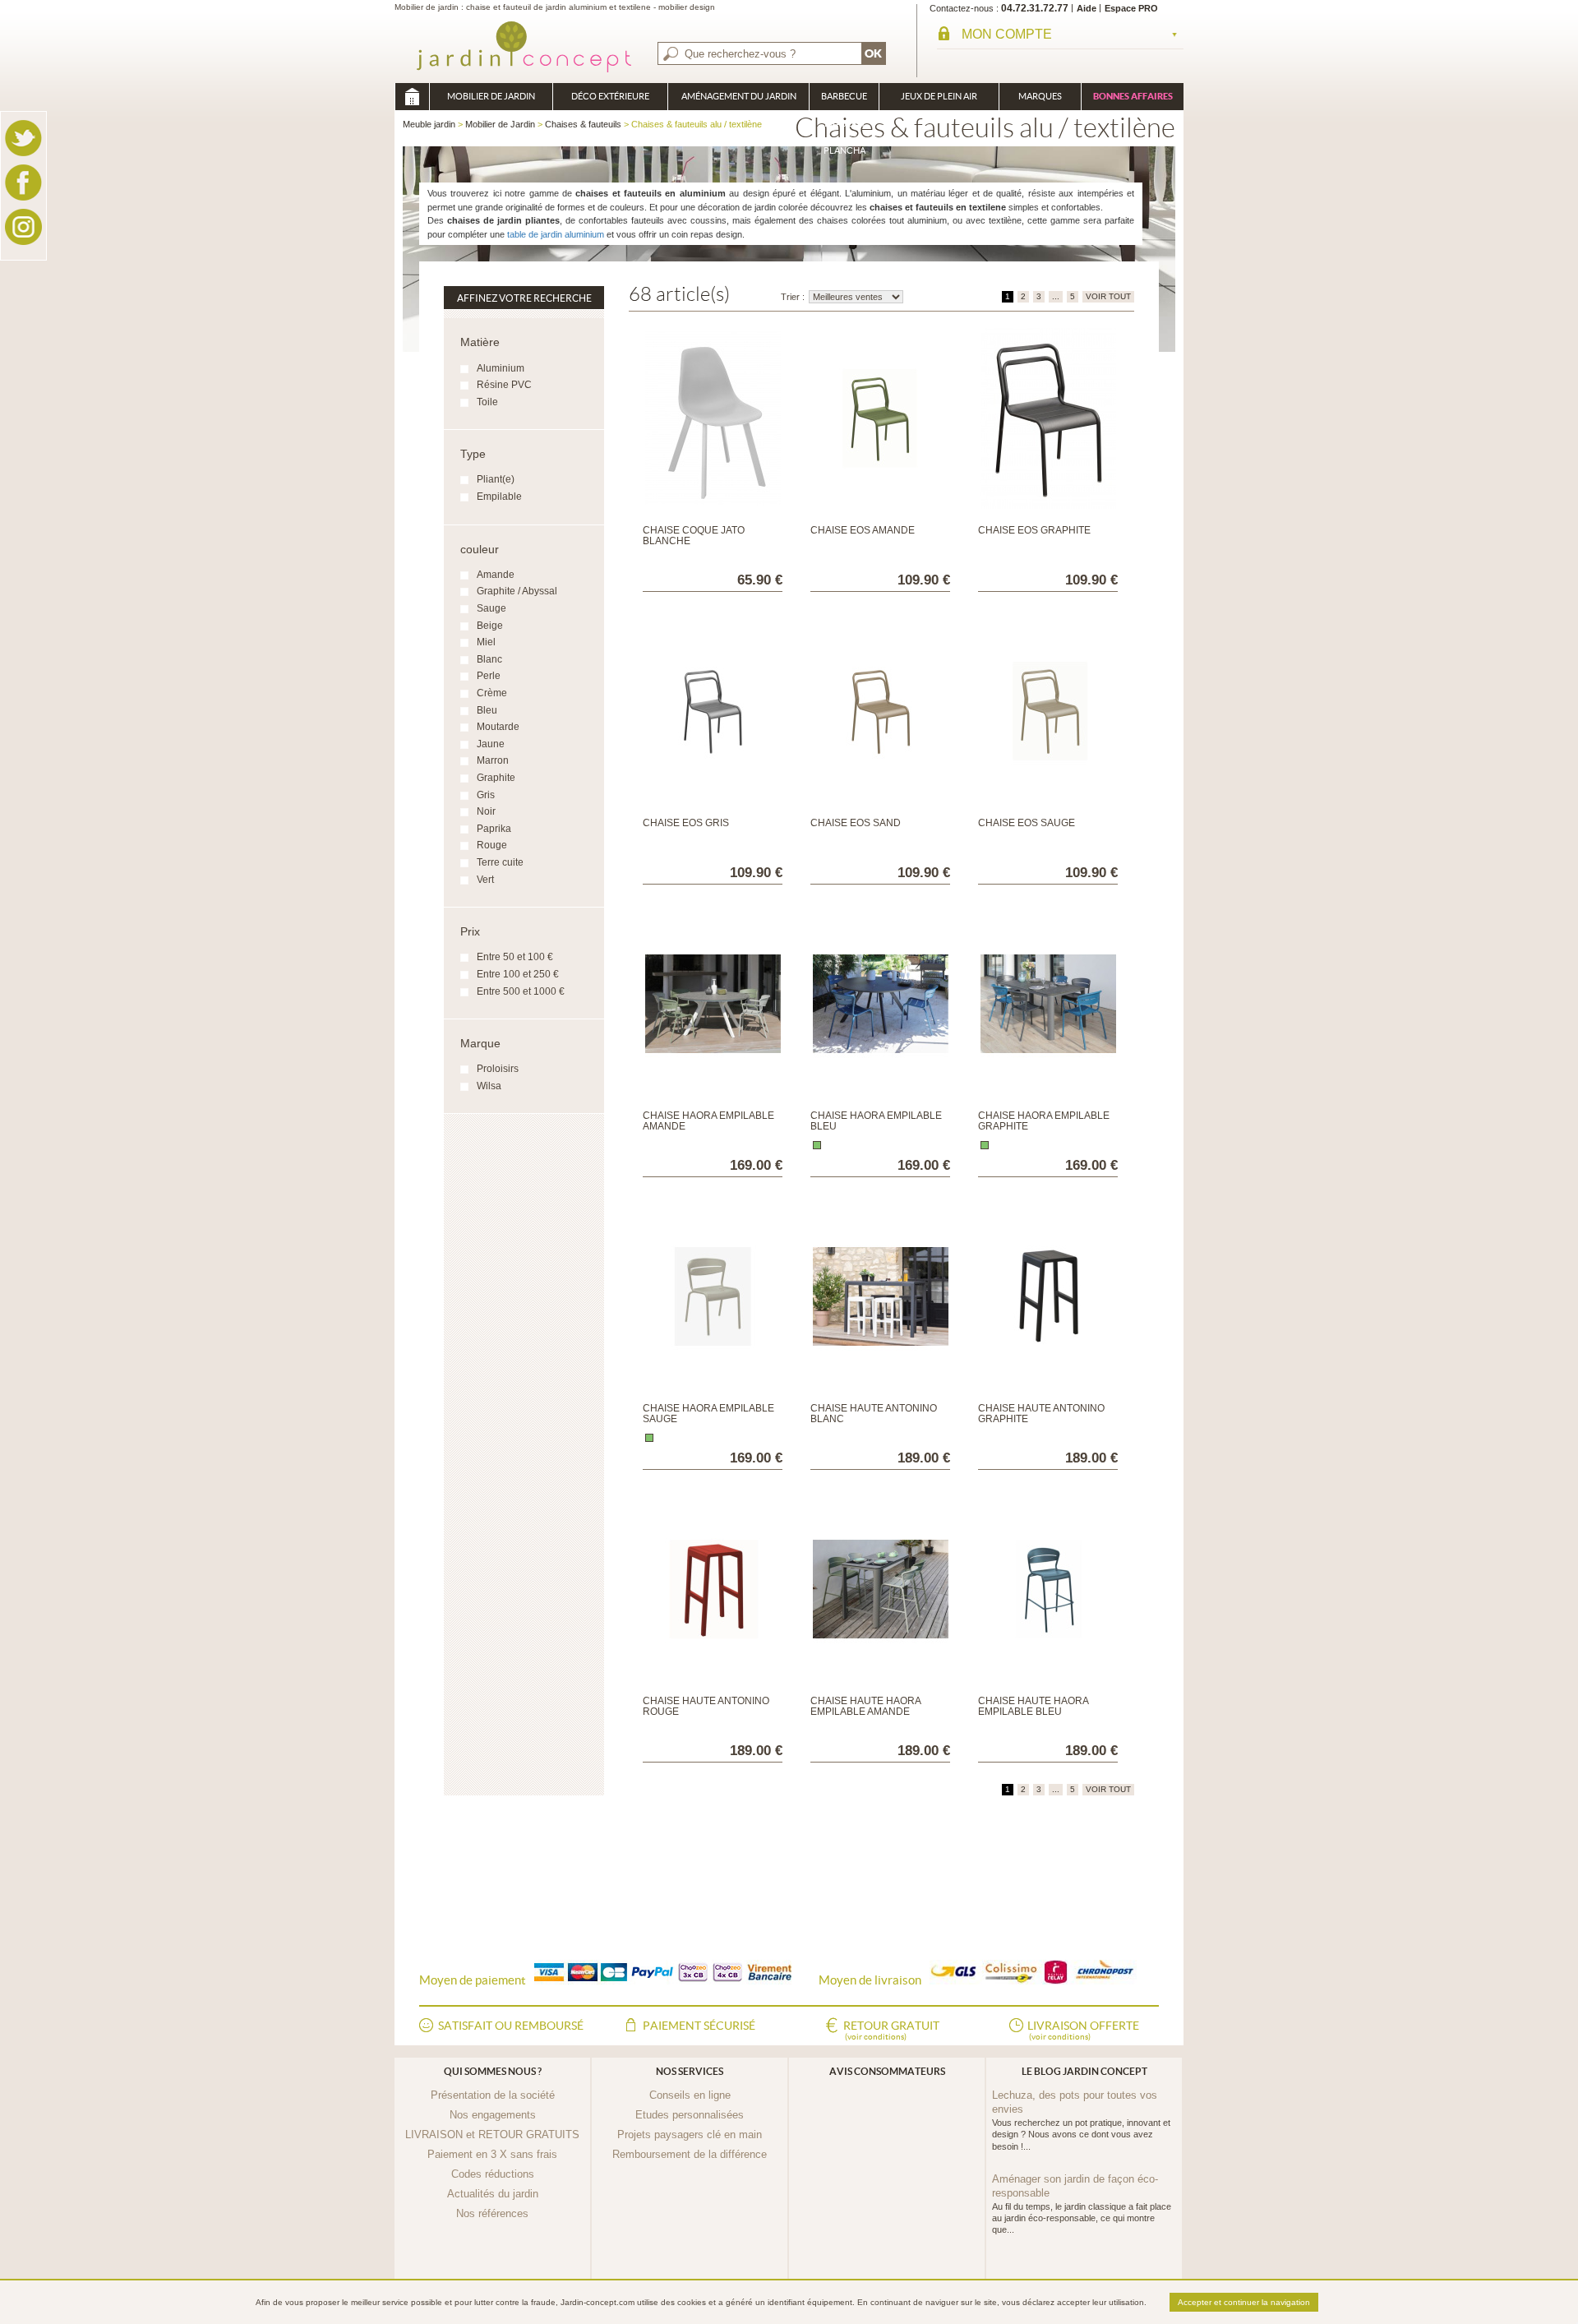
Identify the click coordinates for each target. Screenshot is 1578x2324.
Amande (496, 575)
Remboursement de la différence (690, 2154)
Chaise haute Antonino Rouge (706, 1706)
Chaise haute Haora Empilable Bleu (1033, 1706)
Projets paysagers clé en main (690, 2135)
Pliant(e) (496, 479)
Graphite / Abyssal (517, 591)
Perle (489, 676)
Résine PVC (504, 385)
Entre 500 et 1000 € (521, 991)
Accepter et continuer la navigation (1244, 2302)
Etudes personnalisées (690, 2115)
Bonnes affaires (1133, 96)
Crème (492, 693)
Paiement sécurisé (699, 2026)
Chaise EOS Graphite (1034, 530)
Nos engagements (493, 2115)
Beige (490, 626)
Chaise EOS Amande (863, 530)
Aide (1087, 8)
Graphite (496, 778)
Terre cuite (500, 862)
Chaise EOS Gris (686, 823)
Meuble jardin (412, 97)
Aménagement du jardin (739, 96)
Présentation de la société (493, 2095)
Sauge (491, 608)
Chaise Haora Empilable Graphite (1044, 1121)
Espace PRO (1131, 8)
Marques (1040, 96)
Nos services (690, 2071)
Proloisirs (498, 1069)
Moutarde (498, 727)
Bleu (487, 710)
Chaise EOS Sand (856, 823)
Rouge (492, 845)
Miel (486, 642)
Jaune (491, 744)
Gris (486, 795)
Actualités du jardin (493, 2194)
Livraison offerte (1083, 2030)
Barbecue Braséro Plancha (844, 101)
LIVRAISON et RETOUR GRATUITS (492, 2135)
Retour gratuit (891, 2030)
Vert (485, 880)
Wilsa (489, 1086)
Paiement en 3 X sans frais (492, 2154)
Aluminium (501, 368)
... (1056, 296)
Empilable (499, 497)
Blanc (489, 659)
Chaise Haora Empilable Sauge (708, 1414)
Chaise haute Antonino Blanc (874, 1414)
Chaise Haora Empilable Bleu (876, 1121)
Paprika (494, 829)
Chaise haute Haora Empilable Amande (865, 1706)
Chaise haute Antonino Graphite (1041, 1414)
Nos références (492, 2213)
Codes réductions (493, 2174)
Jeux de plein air (939, 96)
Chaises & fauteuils (583, 124)
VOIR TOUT (1108, 296)
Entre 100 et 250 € (518, 974)
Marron (493, 760)
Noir (486, 811)
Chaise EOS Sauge (1027, 823)
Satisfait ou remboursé (511, 2026)
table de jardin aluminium (556, 234)
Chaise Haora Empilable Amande (708, 1121)
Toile (487, 402)
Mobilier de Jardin (491, 96)
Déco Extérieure (610, 96)
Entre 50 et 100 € (515, 957)
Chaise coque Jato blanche (694, 536)
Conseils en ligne (690, 2095)
